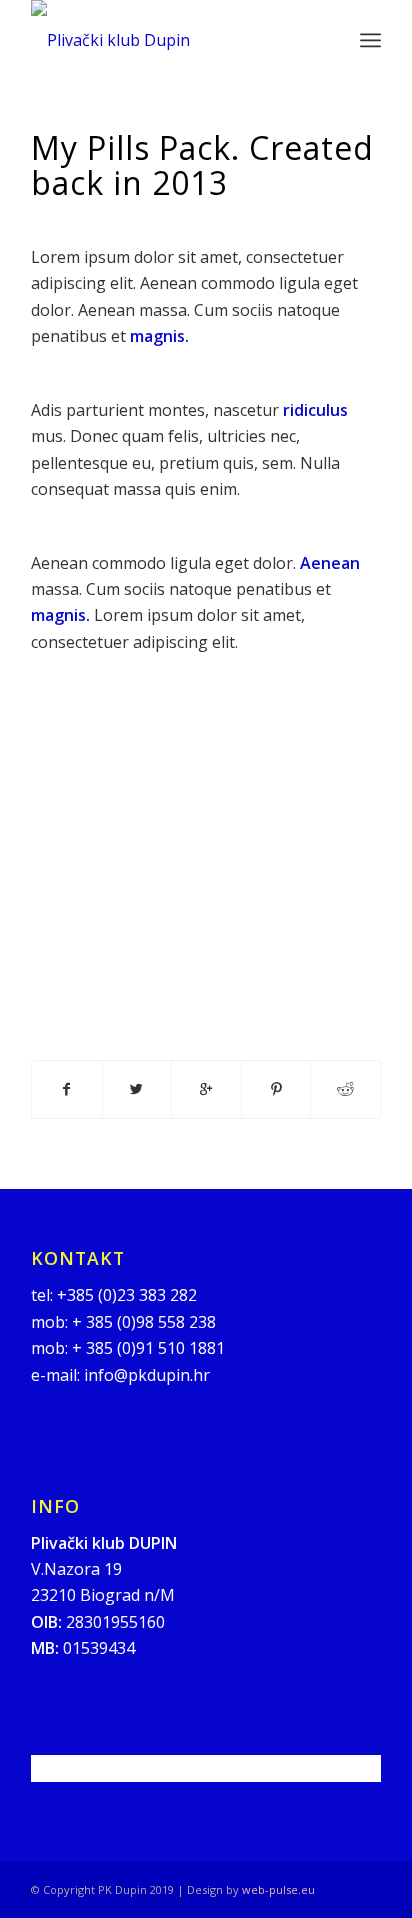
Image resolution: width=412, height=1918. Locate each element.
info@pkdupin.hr (147, 1375)
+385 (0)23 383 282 (127, 1295)
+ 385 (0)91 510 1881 (148, 1348)
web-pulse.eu (278, 1889)
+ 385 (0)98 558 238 (144, 1322)
